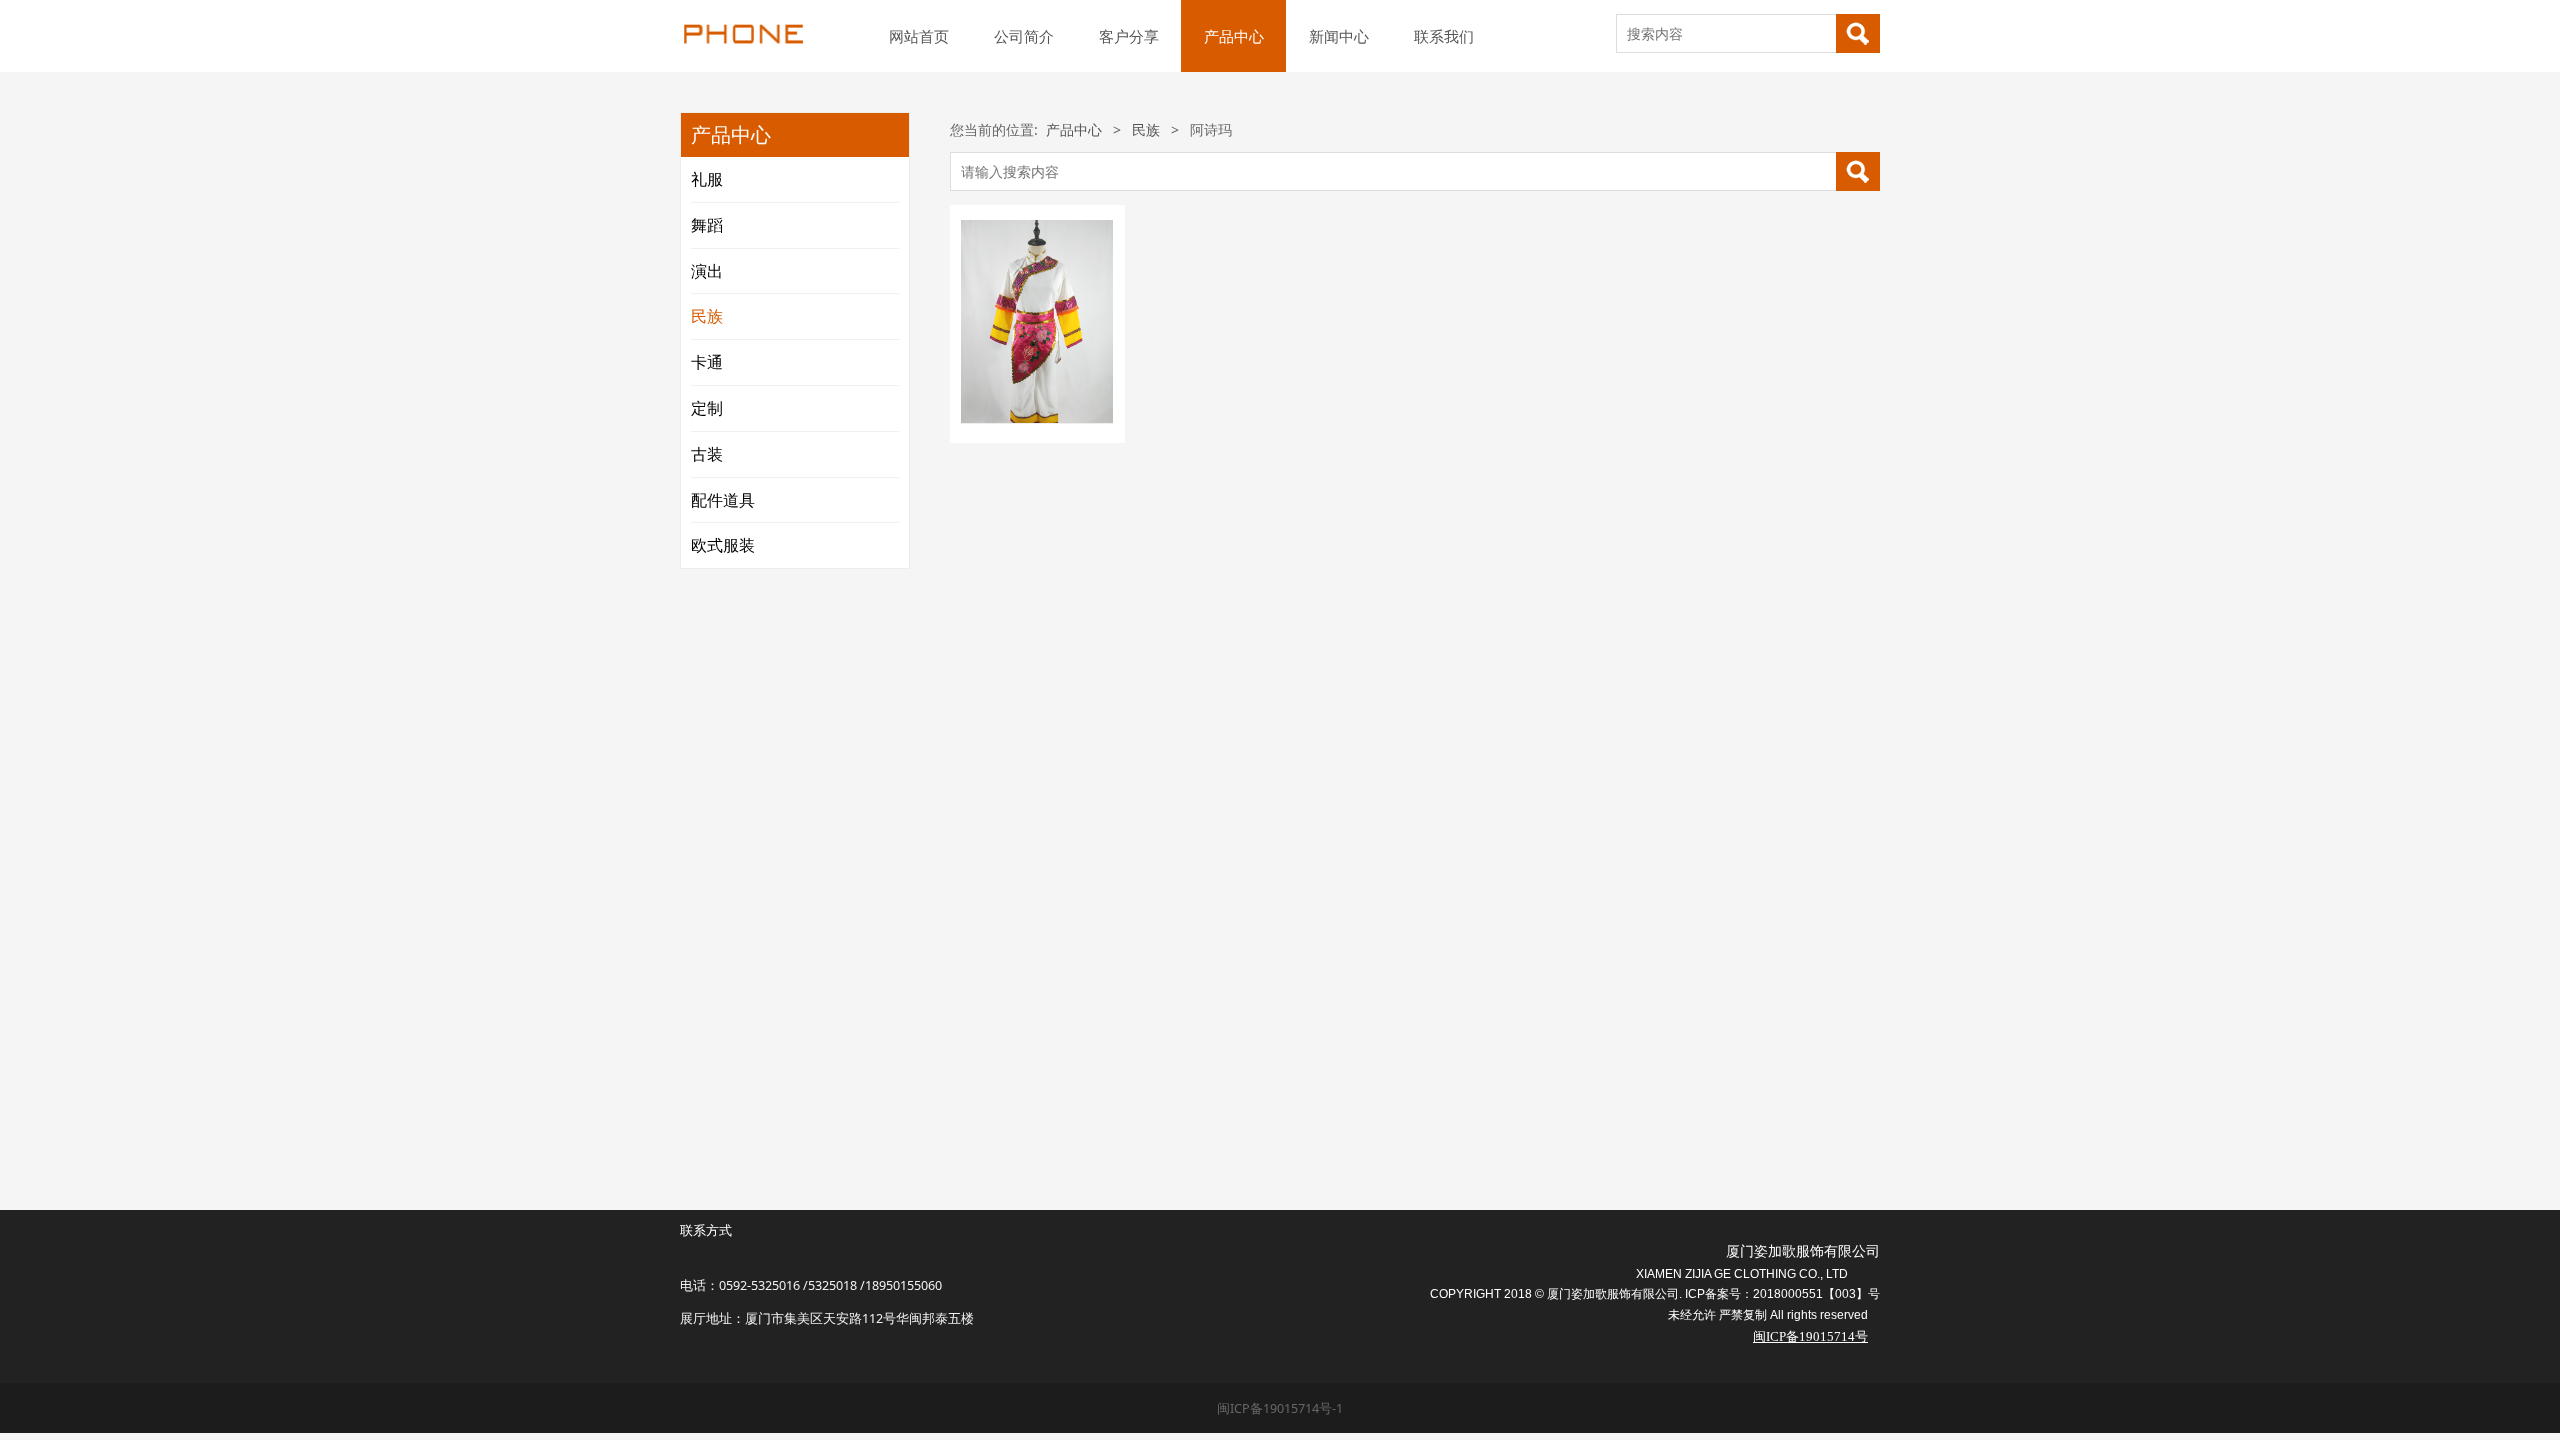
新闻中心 (1339, 36)
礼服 (707, 179)
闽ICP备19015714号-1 (1280, 1408)
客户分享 (1129, 36)
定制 (707, 408)
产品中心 (1234, 36)
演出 (707, 271)
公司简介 (1024, 36)
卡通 (707, 362)
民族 (707, 316)
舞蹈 (707, 225)
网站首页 (919, 36)
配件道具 (723, 500)
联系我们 (1444, 36)
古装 (707, 454)
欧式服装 (723, 545)
